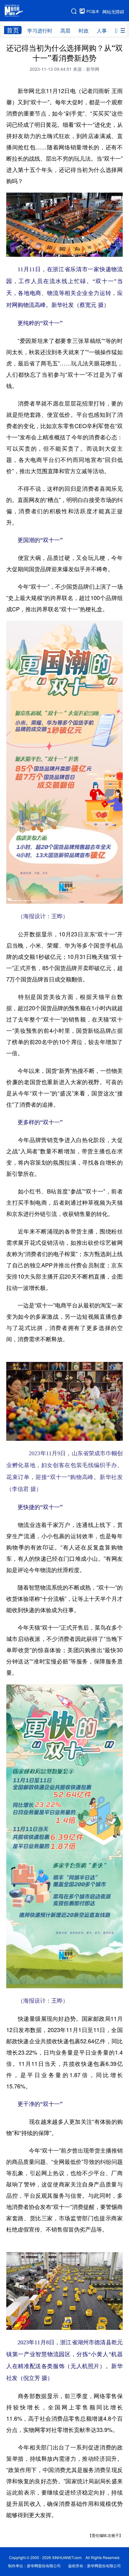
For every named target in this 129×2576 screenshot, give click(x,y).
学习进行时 (40, 31)
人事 (102, 31)
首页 (13, 30)
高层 (65, 31)
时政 (84, 31)
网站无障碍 (113, 12)
